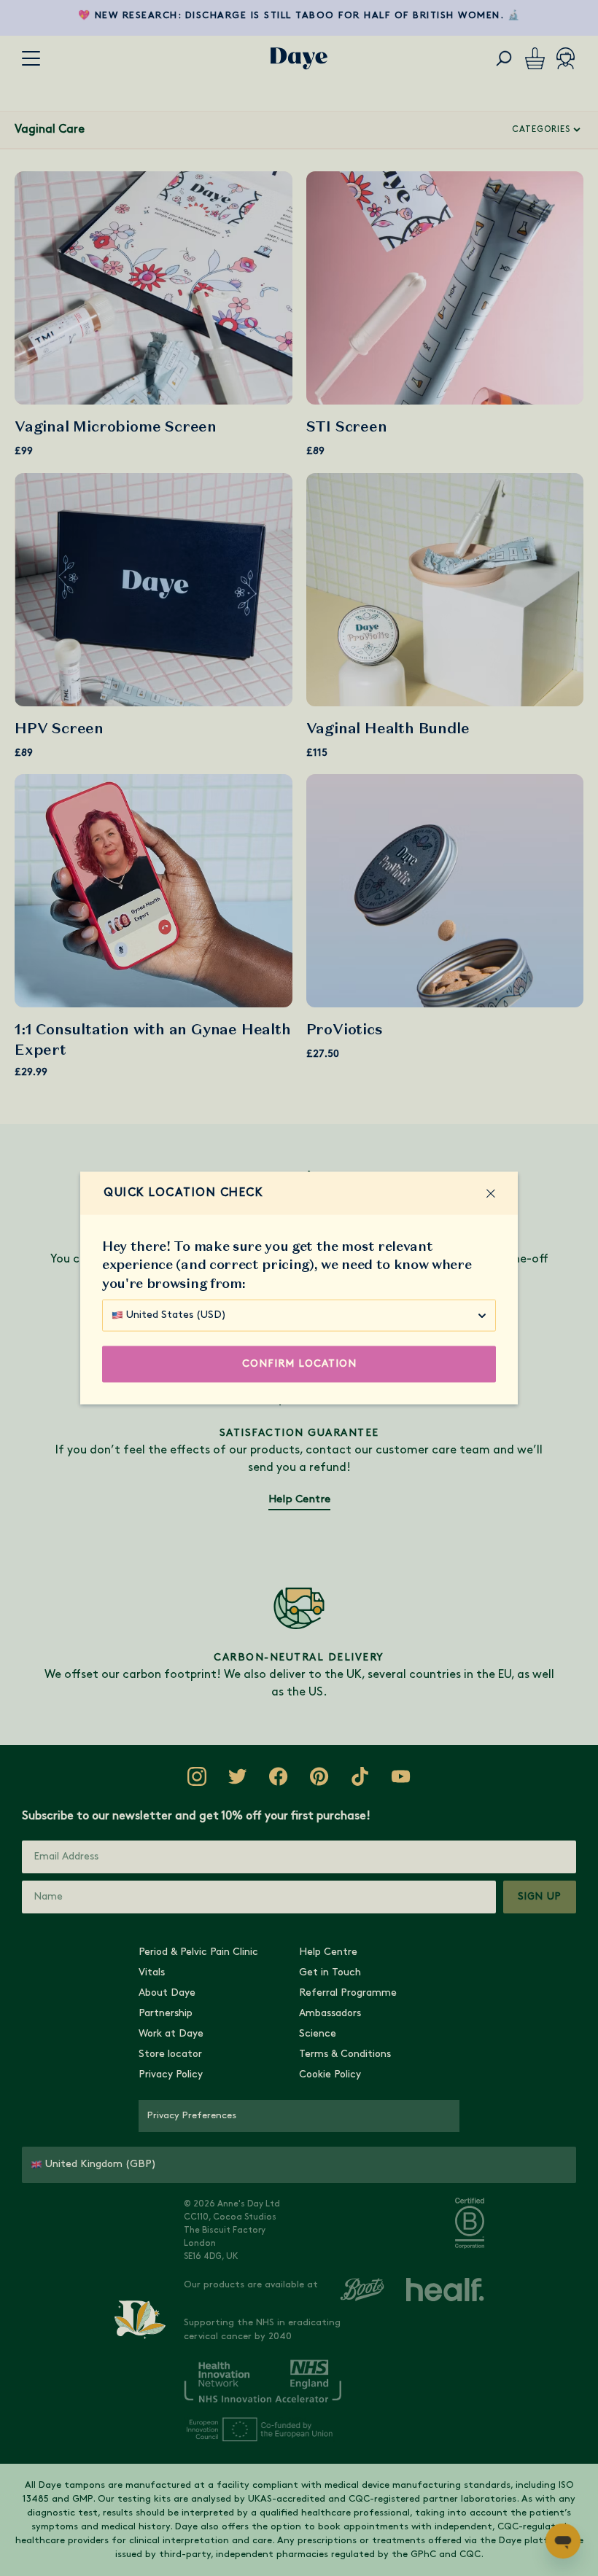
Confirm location (299, 1363)
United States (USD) (176, 1315)
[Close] (491, 1193)
